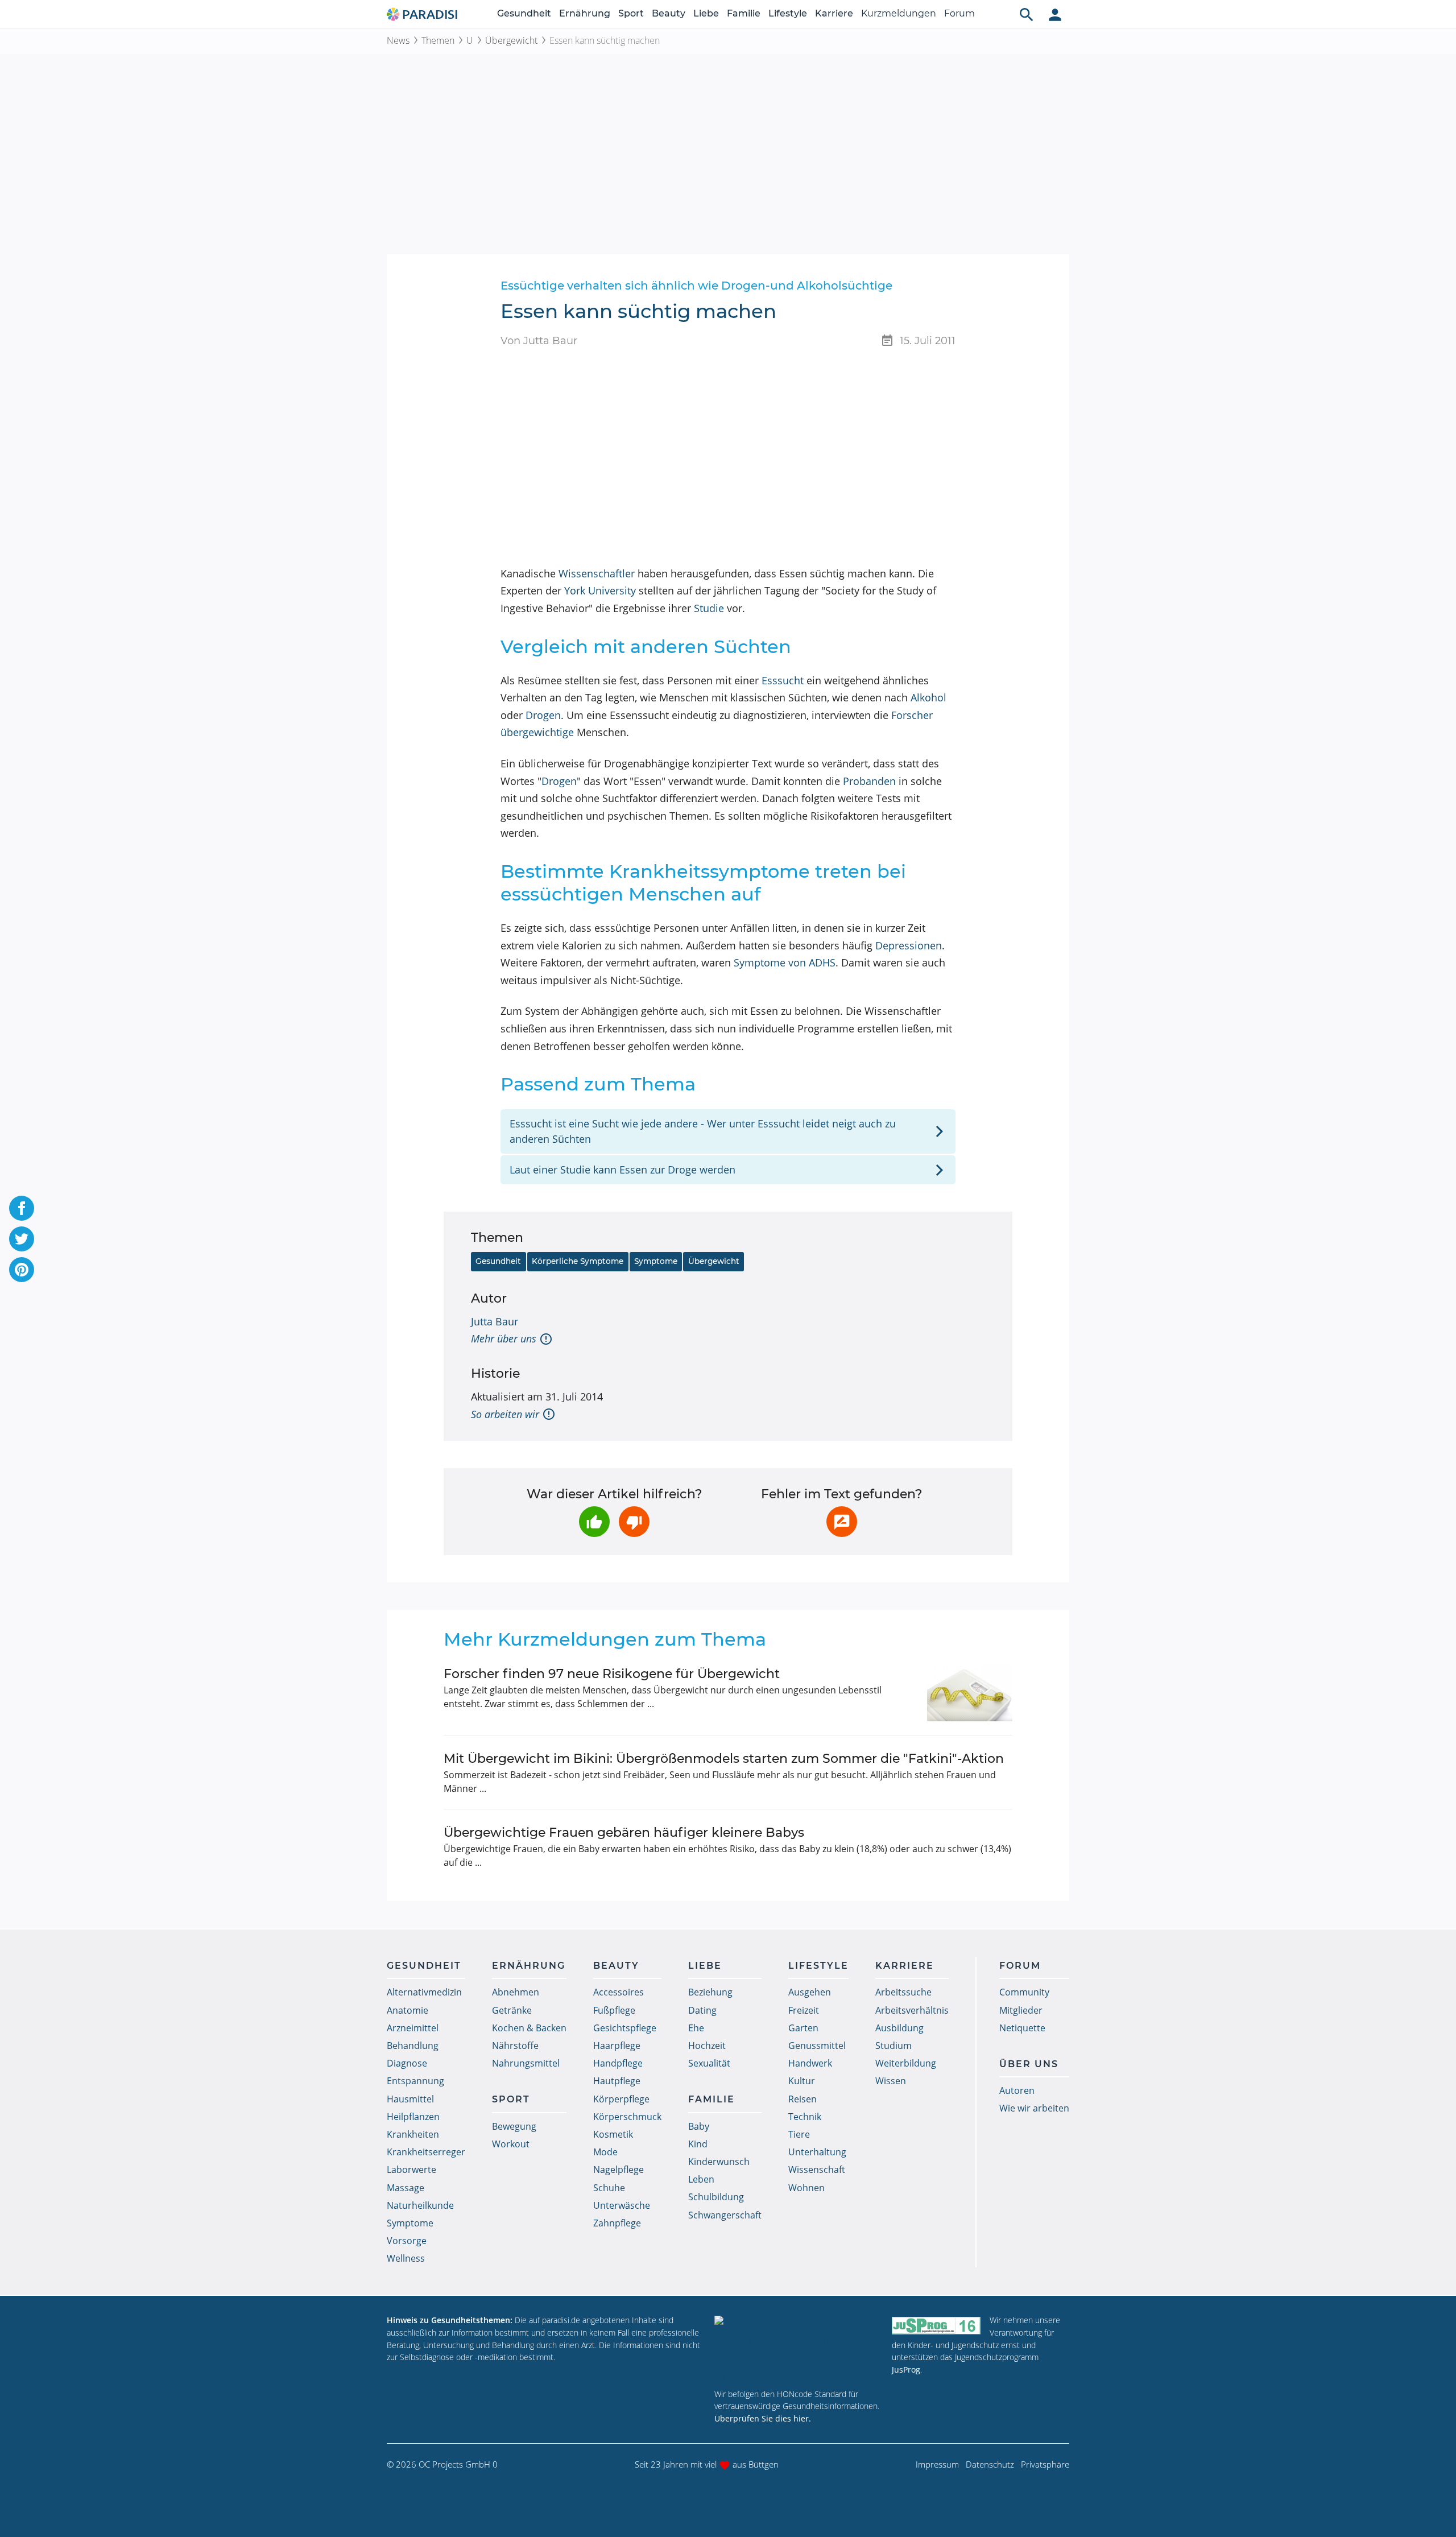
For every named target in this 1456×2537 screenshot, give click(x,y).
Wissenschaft (817, 2170)
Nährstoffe (515, 2046)
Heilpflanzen (413, 2117)
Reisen (803, 2099)
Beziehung (710, 1992)
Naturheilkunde (420, 2205)
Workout (511, 2144)
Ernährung (585, 13)
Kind (698, 2144)
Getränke (512, 2010)
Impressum (937, 2464)
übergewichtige (537, 732)
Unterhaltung (817, 2152)
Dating (702, 2010)
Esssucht (783, 680)
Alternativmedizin (424, 1992)
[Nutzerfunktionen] (1055, 14)
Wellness (406, 2258)
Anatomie (408, 2010)
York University (600, 590)
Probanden (869, 781)
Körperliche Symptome (578, 1261)
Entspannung (415, 2081)
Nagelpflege (619, 2170)
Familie (744, 13)
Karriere (834, 13)
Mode (605, 2152)
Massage (406, 2188)
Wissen (891, 2081)
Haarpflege (617, 2046)
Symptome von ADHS (785, 962)
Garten (803, 2028)
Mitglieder (1021, 2010)
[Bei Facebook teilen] (22, 1208)
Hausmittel (410, 2099)
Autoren (1017, 2090)
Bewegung (514, 2126)
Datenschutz (990, 2464)
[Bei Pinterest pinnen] (22, 1270)
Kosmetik (613, 2134)
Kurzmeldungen (899, 13)
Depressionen (909, 945)
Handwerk (810, 2063)
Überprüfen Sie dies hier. (763, 2418)
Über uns (1029, 2064)
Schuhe (609, 2188)
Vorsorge (407, 2241)
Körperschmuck (627, 2117)
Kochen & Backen (529, 2028)
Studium (894, 2046)
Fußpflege (614, 2010)
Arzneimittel (413, 2028)
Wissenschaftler (597, 573)
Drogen (543, 715)
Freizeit (804, 2010)
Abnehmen (516, 1992)
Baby (699, 2126)
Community (1024, 1992)
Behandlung (413, 2046)
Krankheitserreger (426, 2152)
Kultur (802, 2081)
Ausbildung (899, 2028)
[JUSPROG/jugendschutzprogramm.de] (936, 2325)
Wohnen (806, 2188)
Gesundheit (524, 13)
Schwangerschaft (725, 2215)
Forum (959, 13)
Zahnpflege (617, 2223)
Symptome (656, 1261)
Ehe (696, 2028)
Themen (438, 40)
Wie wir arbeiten (1034, 2108)
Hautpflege (617, 2081)
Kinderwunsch (719, 2162)
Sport (631, 13)
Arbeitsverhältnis (912, 2010)
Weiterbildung (906, 2063)
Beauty (669, 13)
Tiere (799, 2134)
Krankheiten (413, 2134)
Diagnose (407, 2063)
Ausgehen (810, 1992)
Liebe (706, 13)
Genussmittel (817, 2046)
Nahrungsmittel (526, 2063)
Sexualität (709, 2063)
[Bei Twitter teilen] (22, 1239)
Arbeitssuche (903, 1992)
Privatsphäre (1045, 2464)
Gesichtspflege (625, 2028)
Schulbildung (716, 2197)
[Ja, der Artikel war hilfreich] (594, 1522)
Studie (709, 608)
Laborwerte (411, 2170)
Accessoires (619, 1992)
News (398, 40)
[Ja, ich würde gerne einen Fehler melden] (842, 1522)
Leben (701, 2179)
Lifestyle (788, 13)
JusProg (906, 2369)
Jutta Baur (495, 1321)
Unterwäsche (622, 2205)
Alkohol (928, 697)
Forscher (912, 715)
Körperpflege (621, 2099)
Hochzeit (707, 2046)
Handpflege (618, 2063)
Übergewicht (511, 40)
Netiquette (1022, 2028)
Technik (805, 2117)
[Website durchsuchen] (1027, 14)
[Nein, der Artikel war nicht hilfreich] (634, 1522)
